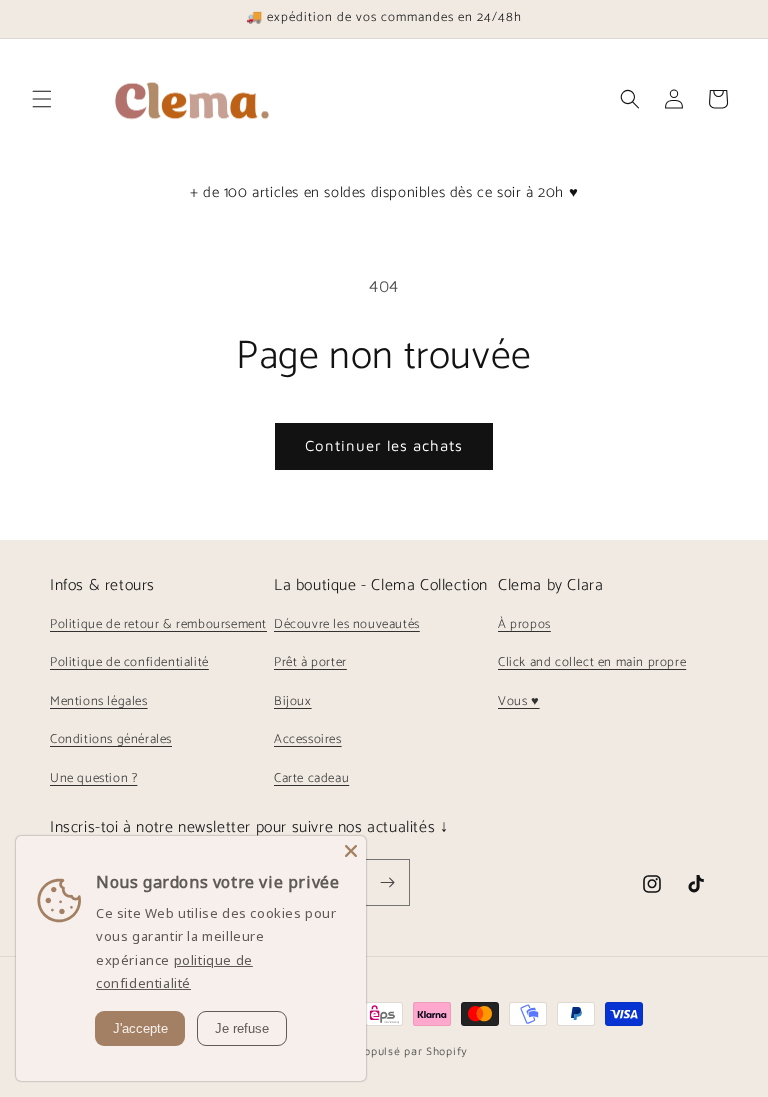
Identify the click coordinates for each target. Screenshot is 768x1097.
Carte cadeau (311, 778)
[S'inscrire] (387, 882)
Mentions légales (99, 701)
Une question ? (93, 778)
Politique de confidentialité (129, 662)
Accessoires (308, 739)
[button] (42, 99)
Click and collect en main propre (592, 662)
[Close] (351, 851)
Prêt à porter (310, 662)
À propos (524, 624)
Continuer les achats (384, 445)
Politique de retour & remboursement (158, 624)
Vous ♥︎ (519, 701)
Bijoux (293, 701)
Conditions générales (111, 739)
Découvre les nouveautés (347, 624)
